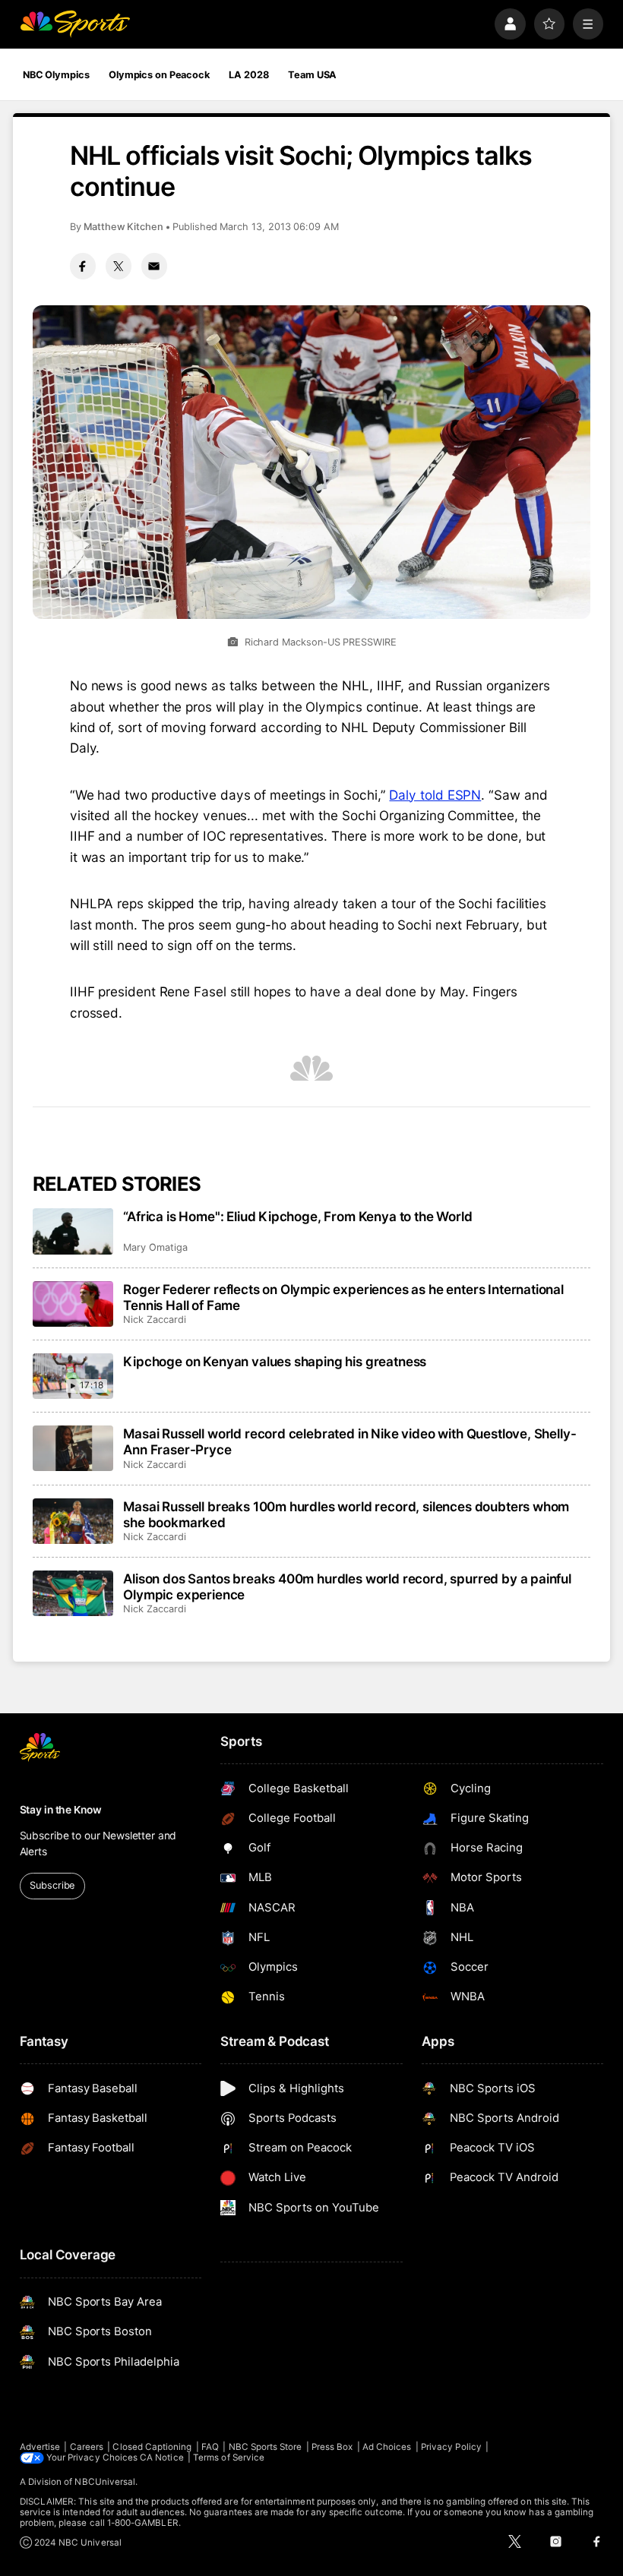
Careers (87, 2447)
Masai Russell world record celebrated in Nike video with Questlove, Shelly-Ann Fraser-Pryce (349, 1441)
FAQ (210, 2447)
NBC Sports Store (266, 2447)
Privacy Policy (451, 2447)
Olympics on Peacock (159, 75)
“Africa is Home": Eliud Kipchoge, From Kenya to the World (297, 1216)
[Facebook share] (83, 266)
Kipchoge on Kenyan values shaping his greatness (275, 1361)
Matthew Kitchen (123, 227)
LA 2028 (248, 75)
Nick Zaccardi (154, 1320)
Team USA (312, 75)
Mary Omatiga (155, 1247)
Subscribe (52, 1885)
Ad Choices (387, 2447)
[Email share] (154, 266)
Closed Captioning (152, 2447)
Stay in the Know (61, 1810)
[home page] (75, 24)
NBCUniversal (105, 2482)
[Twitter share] (119, 266)
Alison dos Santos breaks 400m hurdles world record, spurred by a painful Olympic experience (347, 1586)
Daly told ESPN (435, 795)
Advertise (40, 2447)
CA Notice (162, 2458)
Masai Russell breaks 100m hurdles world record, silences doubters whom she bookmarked (346, 1514)
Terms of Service (229, 2458)
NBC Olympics (56, 75)
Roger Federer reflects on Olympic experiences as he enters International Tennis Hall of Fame (343, 1297)
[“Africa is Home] (73, 1231)
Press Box (332, 2447)
